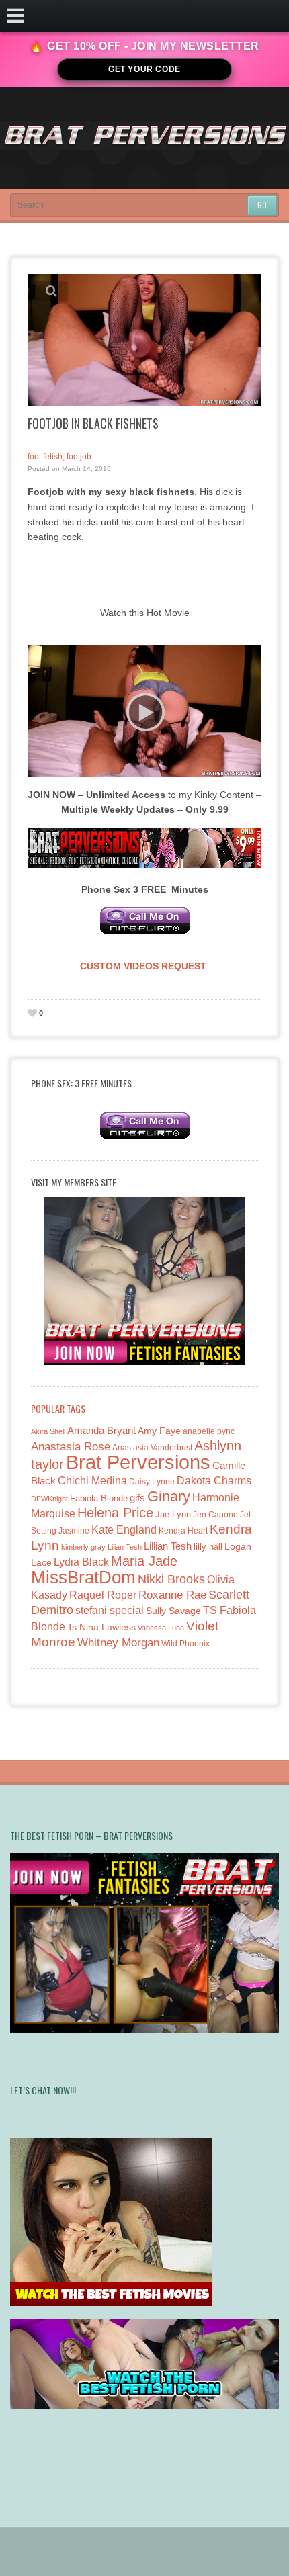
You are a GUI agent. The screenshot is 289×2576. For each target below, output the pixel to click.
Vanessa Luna (161, 1628)
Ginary (169, 1496)
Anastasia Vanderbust (152, 1447)
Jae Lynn (173, 1515)
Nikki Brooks (171, 1579)
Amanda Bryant (101, 1430)
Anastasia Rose (71, 1447)
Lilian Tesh (125, 1547)
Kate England (124, 1530)
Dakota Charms (214, 1481)
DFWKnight (49, 1499)
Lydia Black (81, 1562)
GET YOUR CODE (144, 69)
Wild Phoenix (185, 1643)
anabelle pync (209, 1431)
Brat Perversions (138, 1462)
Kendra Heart (183, 1530)
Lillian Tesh (168, 1546)
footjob (79, 457)
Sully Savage (173, 1611)
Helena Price (115, 1513)
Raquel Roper (103, 1595)
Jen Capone (215, 1515)
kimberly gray (83, 1547)
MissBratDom (83, 1577)
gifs (137, 1498)
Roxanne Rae (172, 1595)
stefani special (110, 1610)
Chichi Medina (92, 1481)
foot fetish (45, 457)
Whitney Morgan (118, 1643)
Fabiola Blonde (99, 1498)
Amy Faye (159, 1431)
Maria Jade (144, 1561)
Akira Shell (48, 1431)
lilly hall (208, 1547)
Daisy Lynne (152, 1481)
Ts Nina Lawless (101, 1627)
